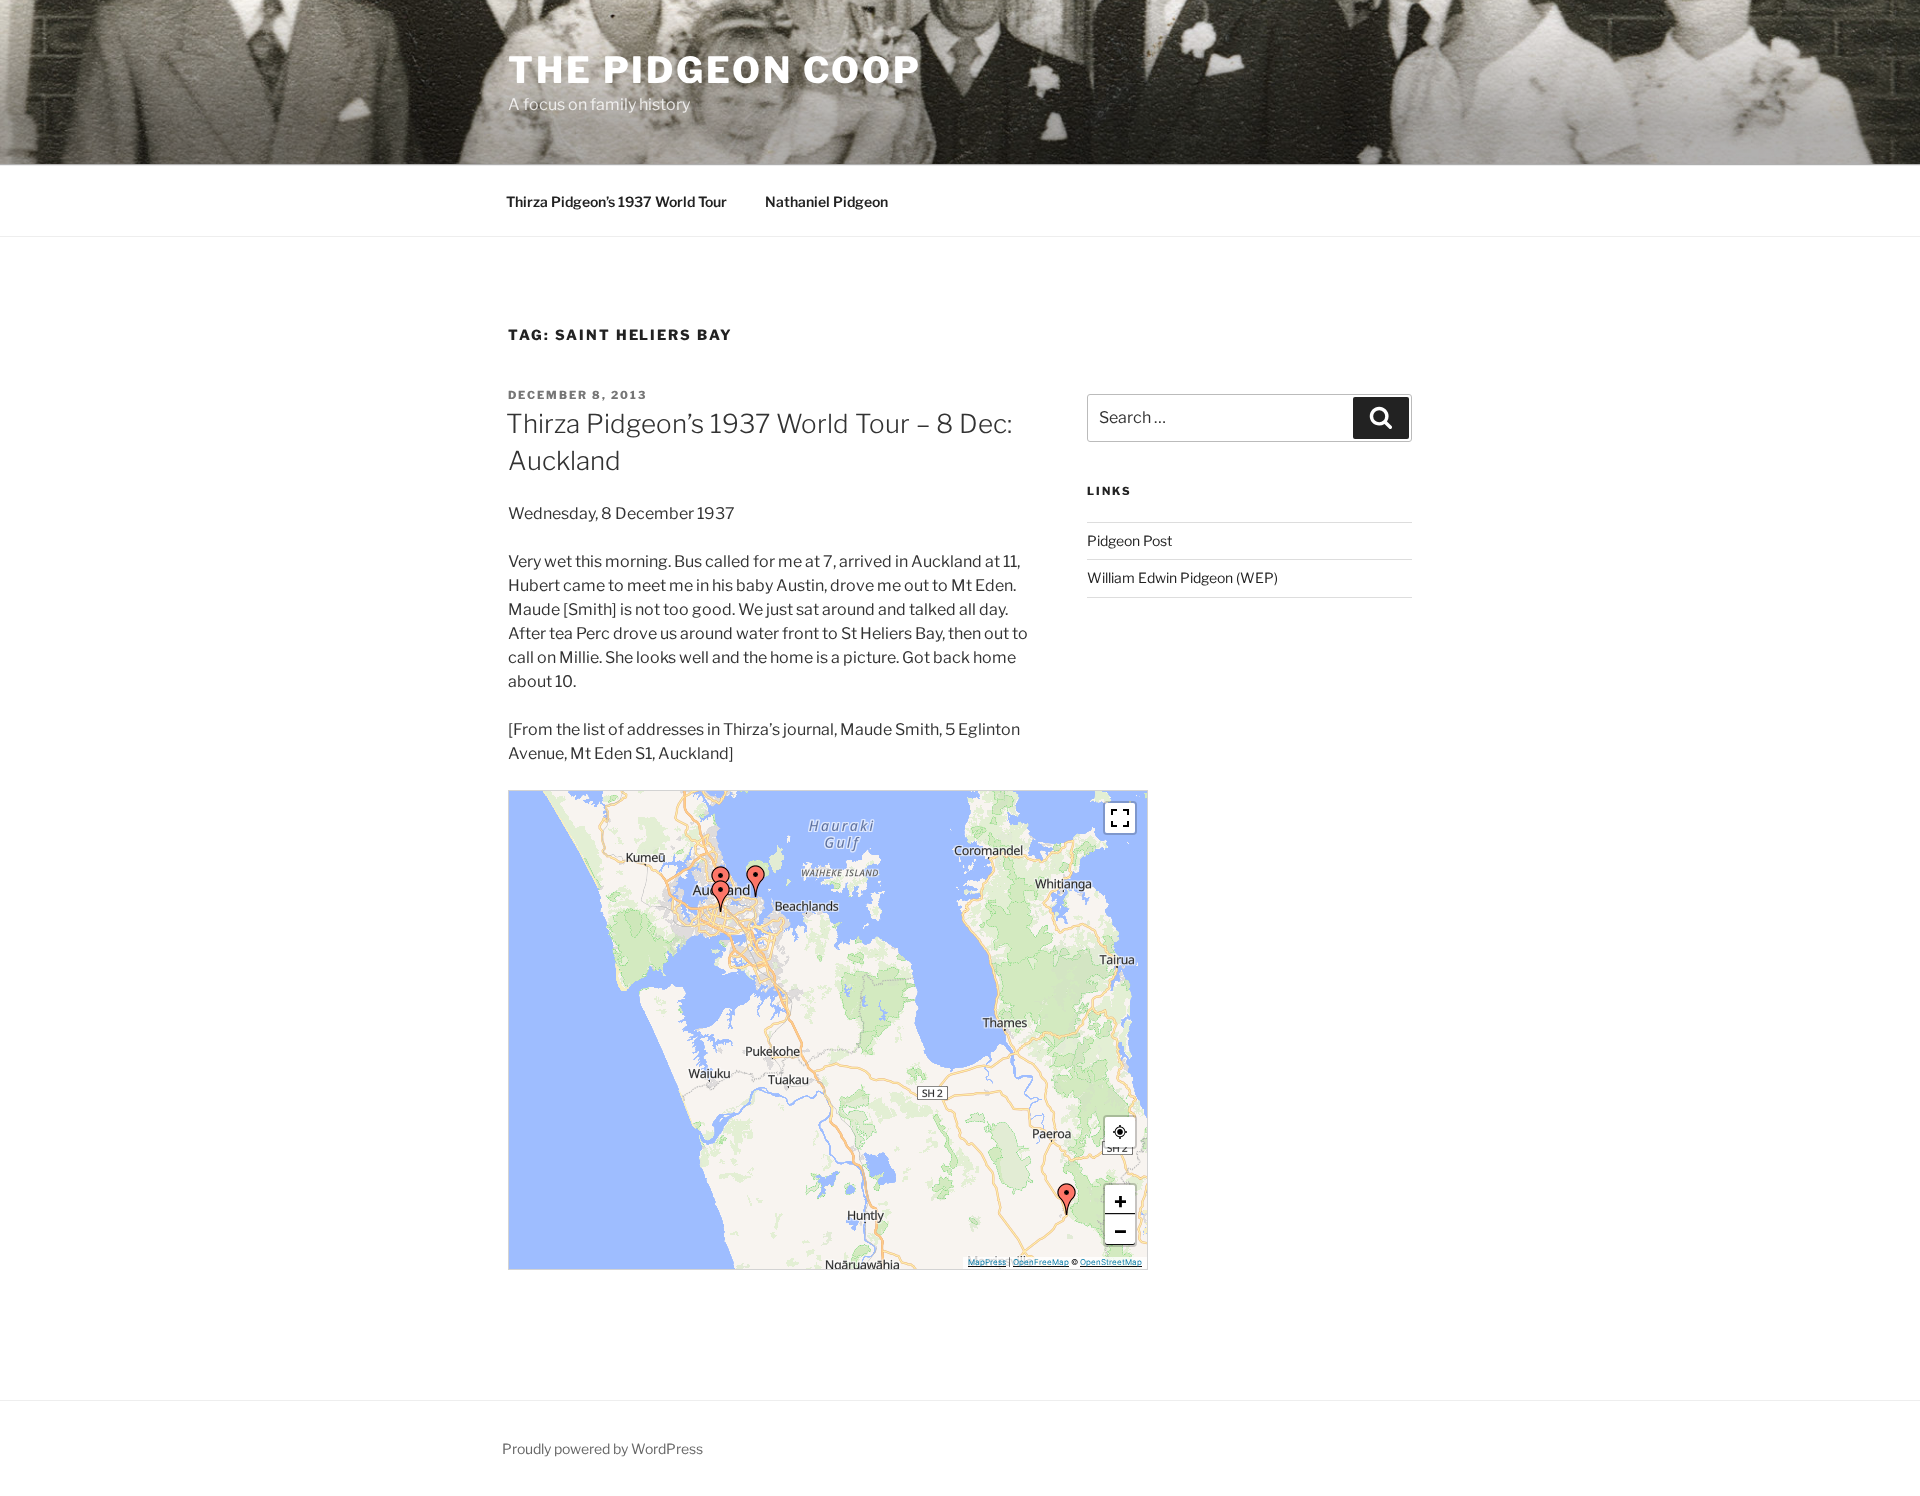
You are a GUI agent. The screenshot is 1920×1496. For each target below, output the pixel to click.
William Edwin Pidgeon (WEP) (1182, 577)
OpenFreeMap (1041, 1262)
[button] (756, 881)
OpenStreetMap (1111, 1262)
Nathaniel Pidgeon (826, 201)
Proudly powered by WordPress (602, 1448)
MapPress (987, 1262)
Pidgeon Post (1129, 540)
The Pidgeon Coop (715, 70)
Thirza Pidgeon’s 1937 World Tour (616, 201)
